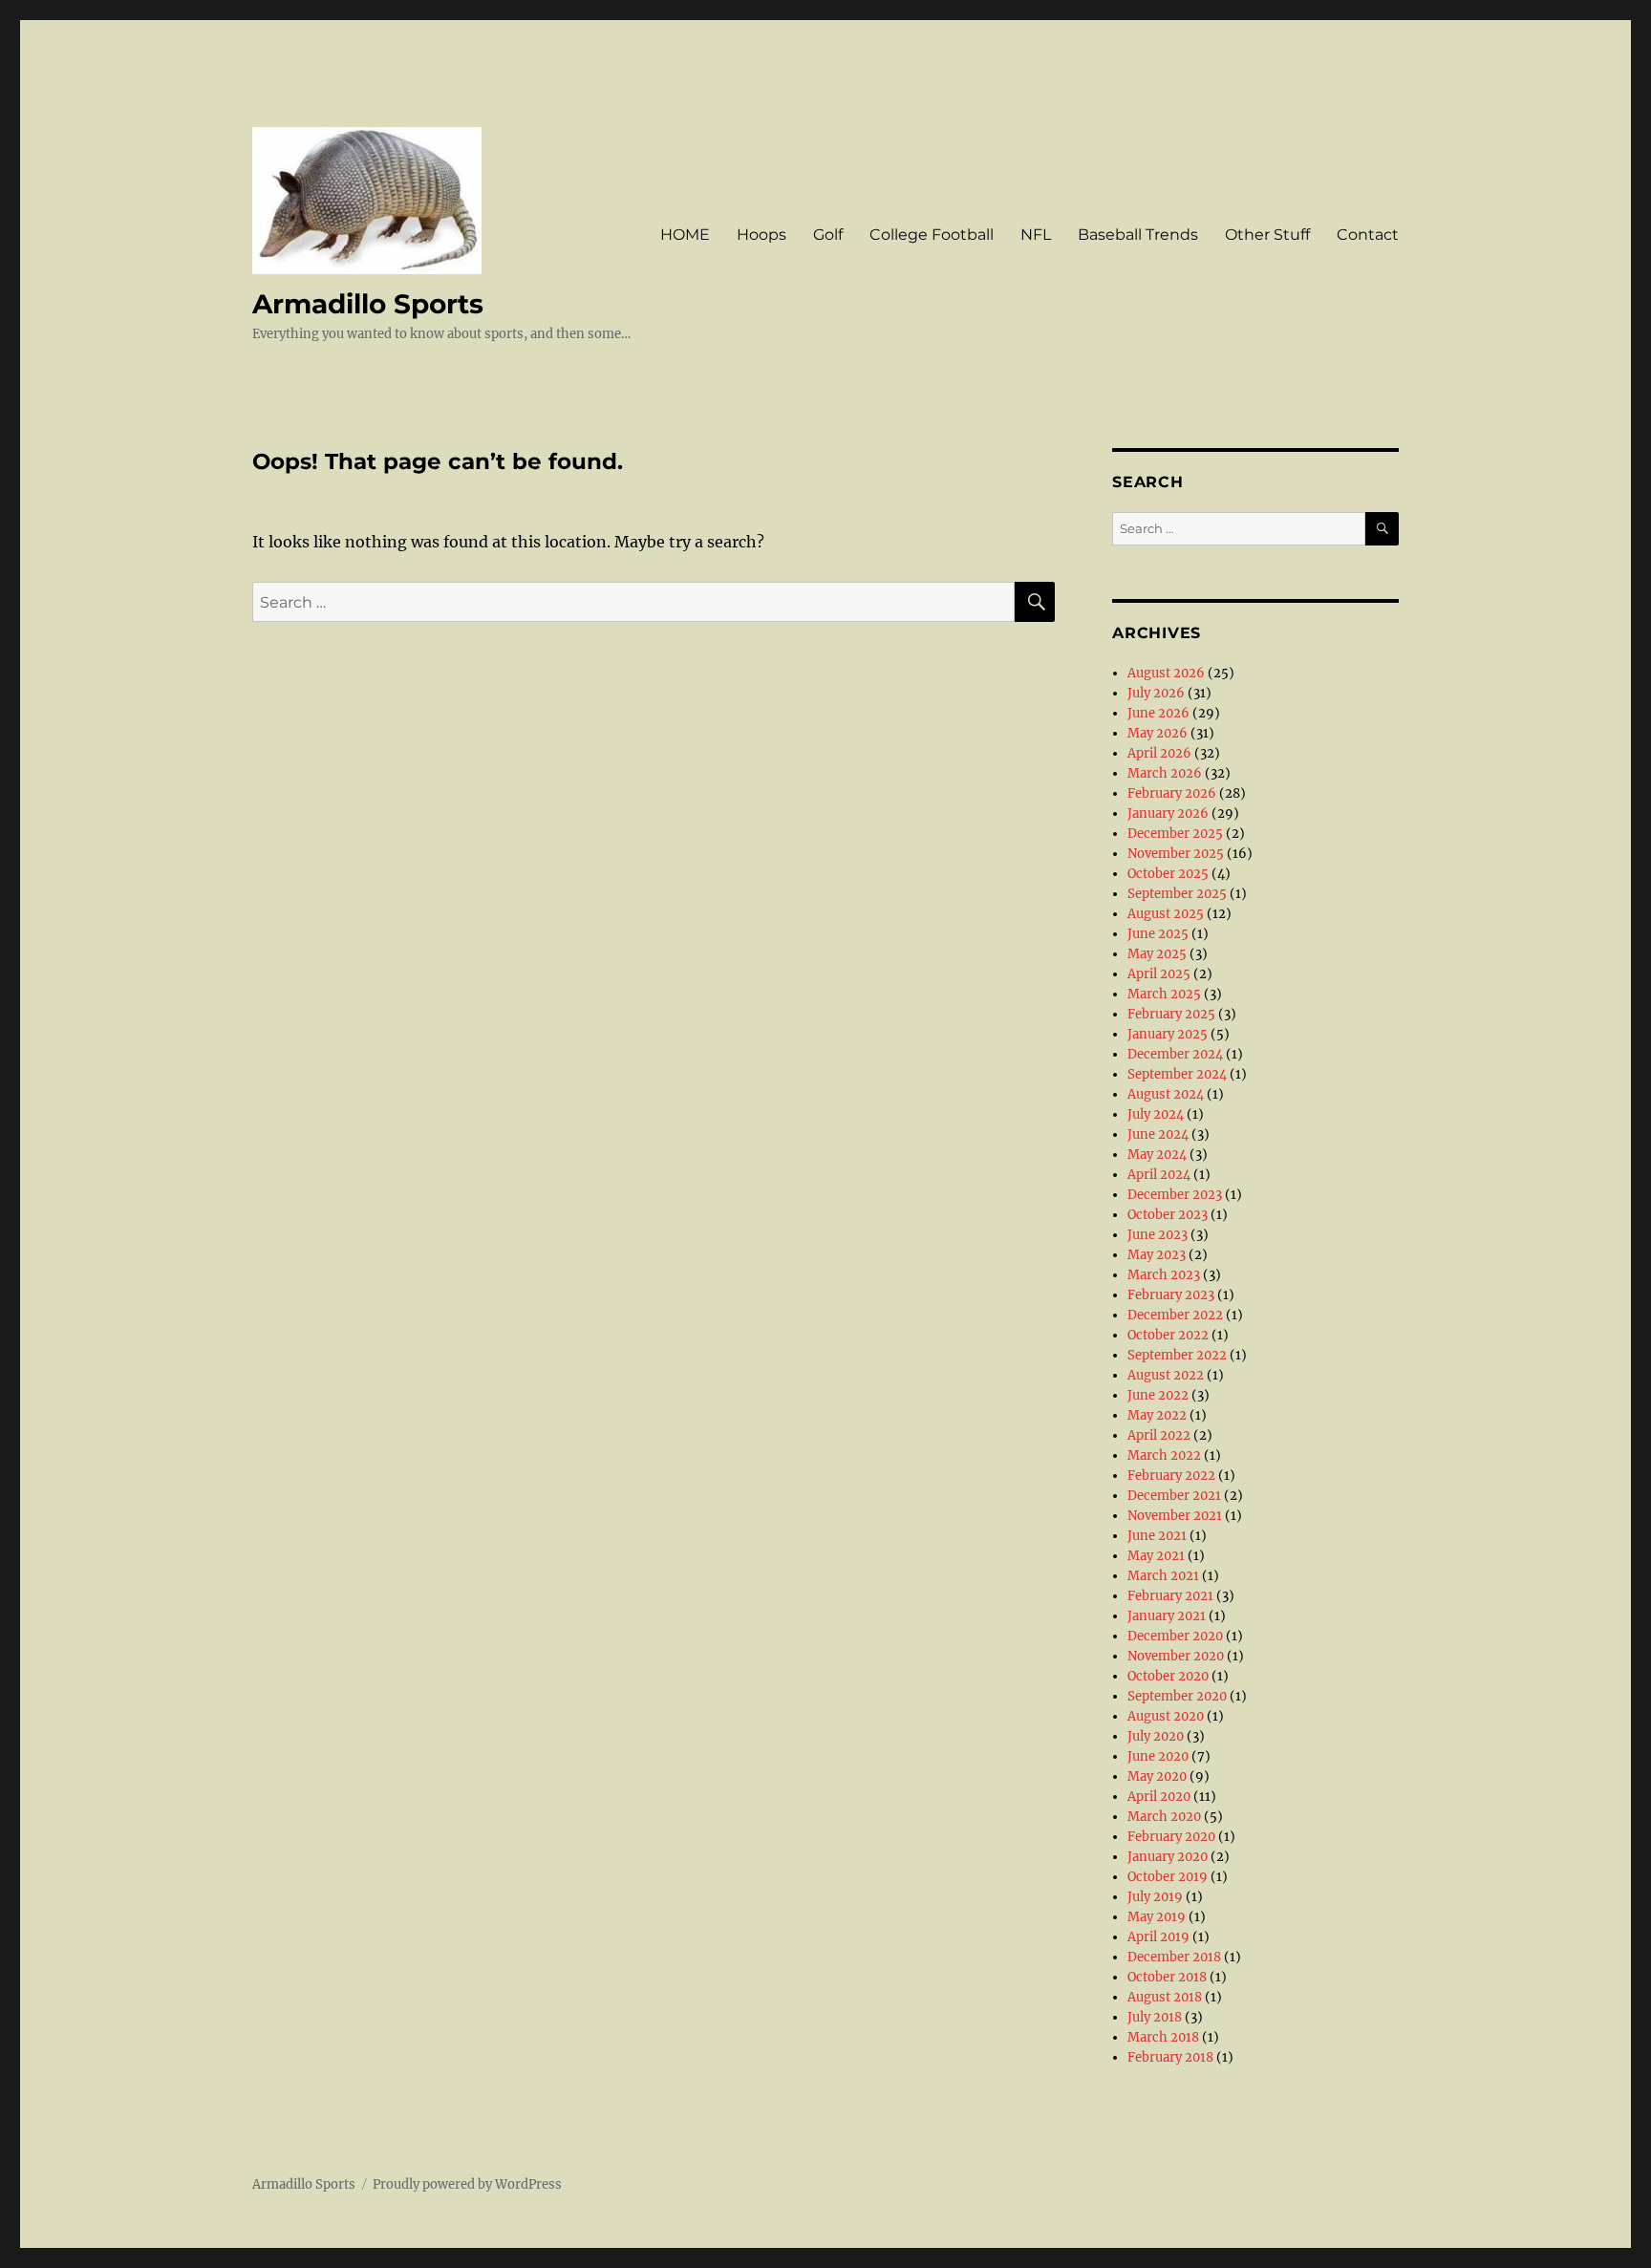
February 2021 (1170, 1596)
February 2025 (1171, 1014)
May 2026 (1158, 733)
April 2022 (1159, 1435)
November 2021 (1175, 1516)
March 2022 (1164, 1455)
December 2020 (1175, 1636)
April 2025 (1159, 974)
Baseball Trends (1138, 235)
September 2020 (1177, 1696)
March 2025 (1164, 994)
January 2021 (1167, 1616)
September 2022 (1177, 1355)
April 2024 (1159, 1175)
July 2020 (1156, 1736)
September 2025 (1177, 894)
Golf (828, 235)
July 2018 (1155, 2017)
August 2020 (1166, 1716)
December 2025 (1175, 834)
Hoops (761, 235)
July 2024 (1156, 1114)
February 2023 (1171, 1295)
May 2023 (1157, 1255)
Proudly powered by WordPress (467, 2184)
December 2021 (1174, 1496)
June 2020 (1158, 1756)
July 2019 (1155, 1897)
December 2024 (1175, 1054)
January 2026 (1168, 813)
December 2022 (1175, 1315)
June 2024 (1158, 1134)
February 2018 (1170, 2057)
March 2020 (1164, 1817)
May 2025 (1157, 954)
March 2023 (1164, 1275)
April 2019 (1158, 1937)
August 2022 (1166, 1375)
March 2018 (1163, 2037)
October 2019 (1168, 1877)
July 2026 (1156, 693)
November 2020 (1176, 1656)
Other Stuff (1267, 235)
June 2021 (1157, 1536)
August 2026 (1166, 673)
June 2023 (1158, 1235)
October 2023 (1168, 1215)
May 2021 (1156, 1556)
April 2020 (1159, 1797)
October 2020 (1168, 1676)
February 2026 (1172, 793)
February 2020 (1171, 1837)
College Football (932, 235)
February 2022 (1171, 1476)
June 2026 (1158, 713)
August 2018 (1165, 1997)
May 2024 (1157, 1155)
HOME (685, 235)
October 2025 (1168, 874)
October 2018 (1167, 1977)
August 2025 (1166, 914)
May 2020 (1157, 1776)
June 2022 (1158, 1395)
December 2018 (1174, 1957)
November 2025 (1176, 854)
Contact (1368, 235)
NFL (1036, 235)
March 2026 (1165, 773)
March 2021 (1163, 1576)
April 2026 (1159, 753)
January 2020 (1168, 1857)
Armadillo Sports (368, 304)
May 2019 (1157, 1917)
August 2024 (1166, 1094)
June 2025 (1158, 934)
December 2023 (1175, 1195)
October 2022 (1168, 1335)
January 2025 (1168, 1034)
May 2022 (1157, 1415)
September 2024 (1177, 1074)
